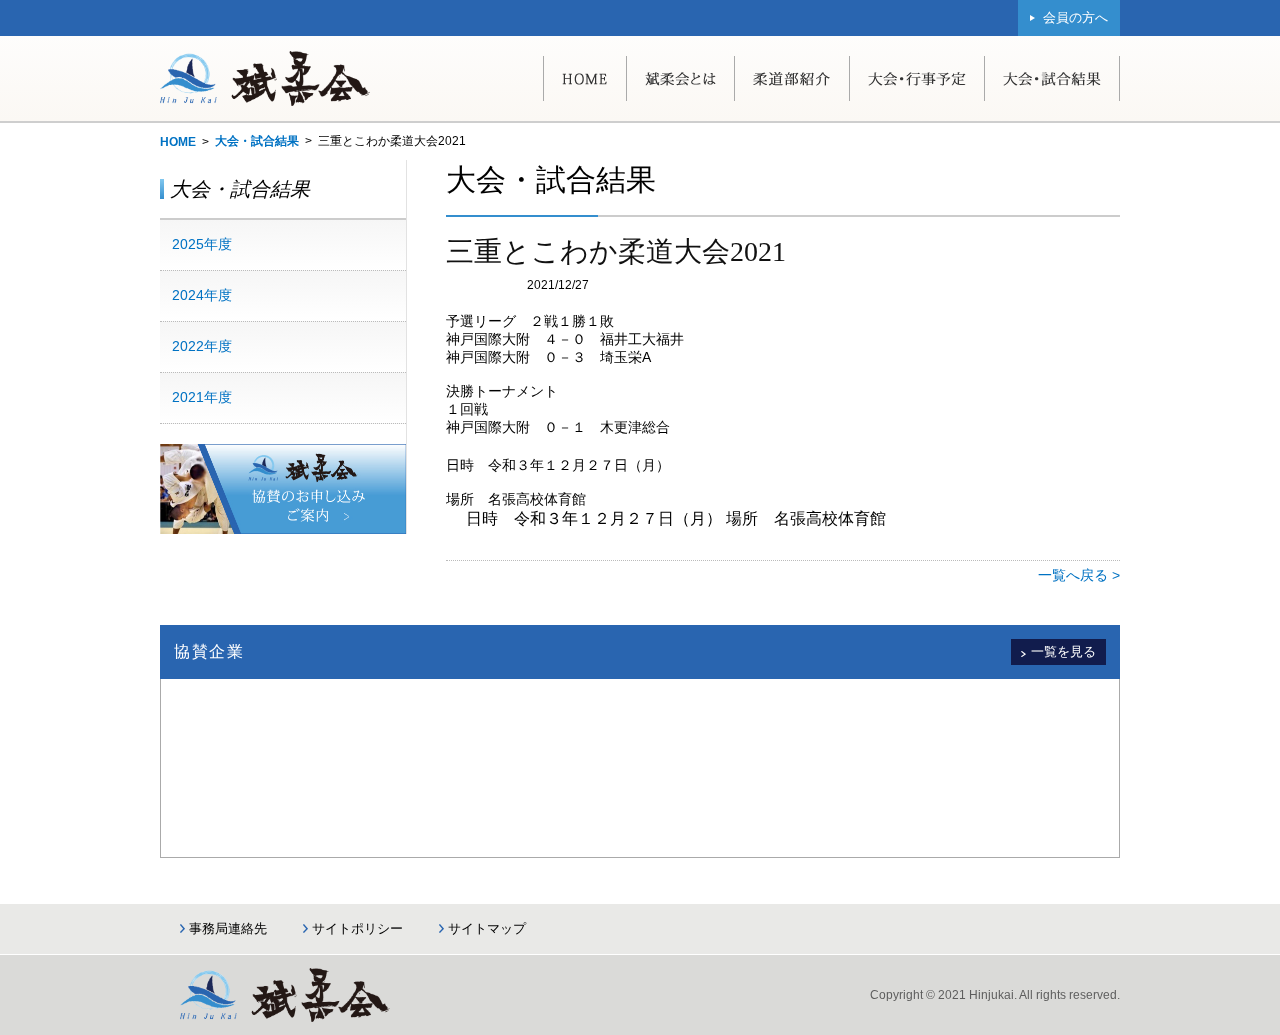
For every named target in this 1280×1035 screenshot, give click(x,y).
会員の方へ (1075, 17)
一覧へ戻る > (1079, 575)
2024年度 (202, 295)
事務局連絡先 (228, 928)
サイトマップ (487, 928)
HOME (178, 142)
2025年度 (202, 244)
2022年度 (202, 346)
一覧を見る (1063, 651)
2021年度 (202, 397)
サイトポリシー (357, 928)
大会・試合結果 (257, 141)
